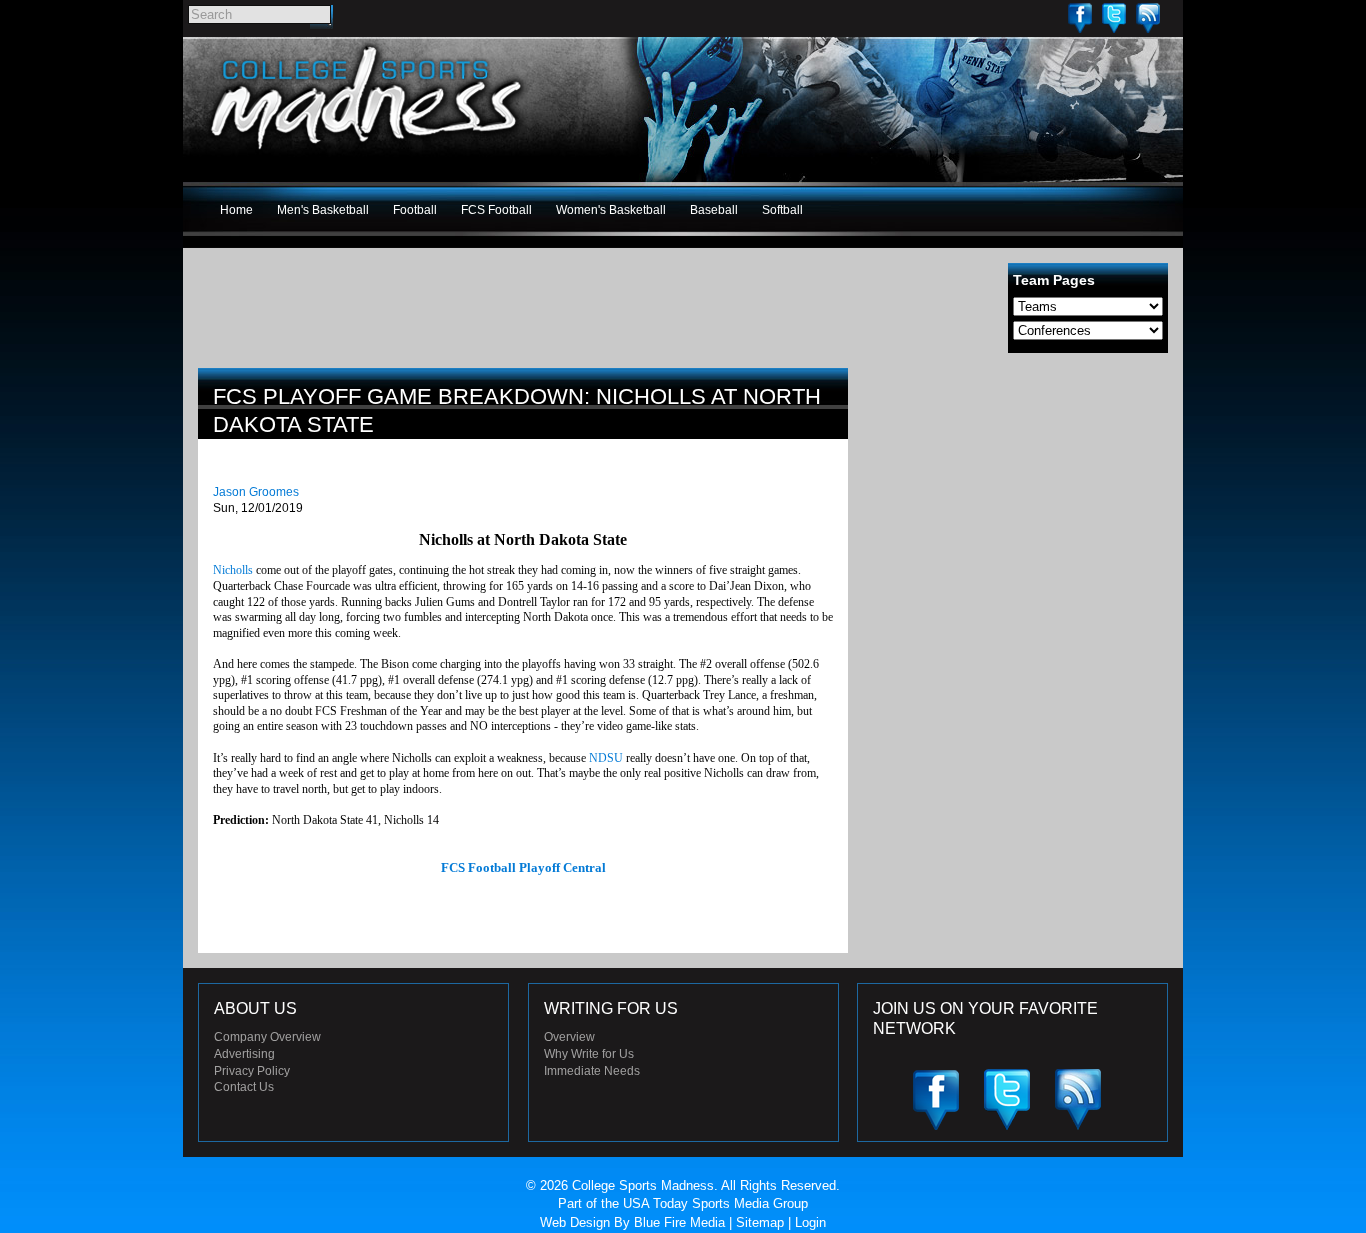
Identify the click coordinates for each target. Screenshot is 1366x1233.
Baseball (714, 210)
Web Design (575, 1222)
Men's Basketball (323, 210)
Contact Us (244, 1087)
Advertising (244, 1054)
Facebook (1080, 17)
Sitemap (760, 1222)
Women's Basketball (611, 210)
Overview (569, 1037)
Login (810, 1222)
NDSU (606, 758)
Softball (782, 210)
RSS (1148, 17)
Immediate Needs (592, 1071)
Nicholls (233, 570)
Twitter (1114, 17)
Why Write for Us (589, 1054)
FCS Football (496, 210)
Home (236, 210)
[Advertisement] (1018, 508)
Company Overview (267, 1037)
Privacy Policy (252, 1071)
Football (415, 210)
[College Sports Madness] (367, 154)
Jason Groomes (256, 492)
